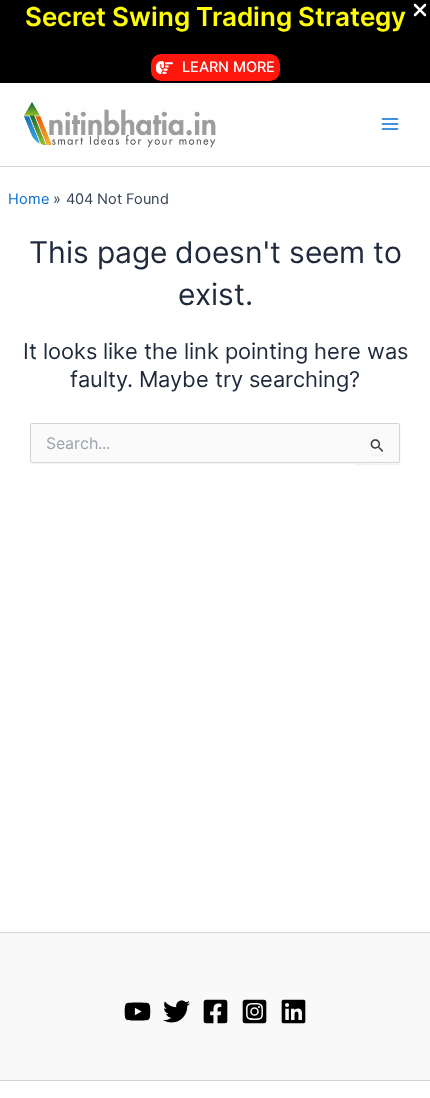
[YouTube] (137, 1011)
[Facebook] (215, 1011)
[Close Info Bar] (420, 11)
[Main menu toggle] (390, 124)
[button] (215, 67)
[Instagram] (254, 1011)
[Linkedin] (293, 1011)
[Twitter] (176, 1011)
